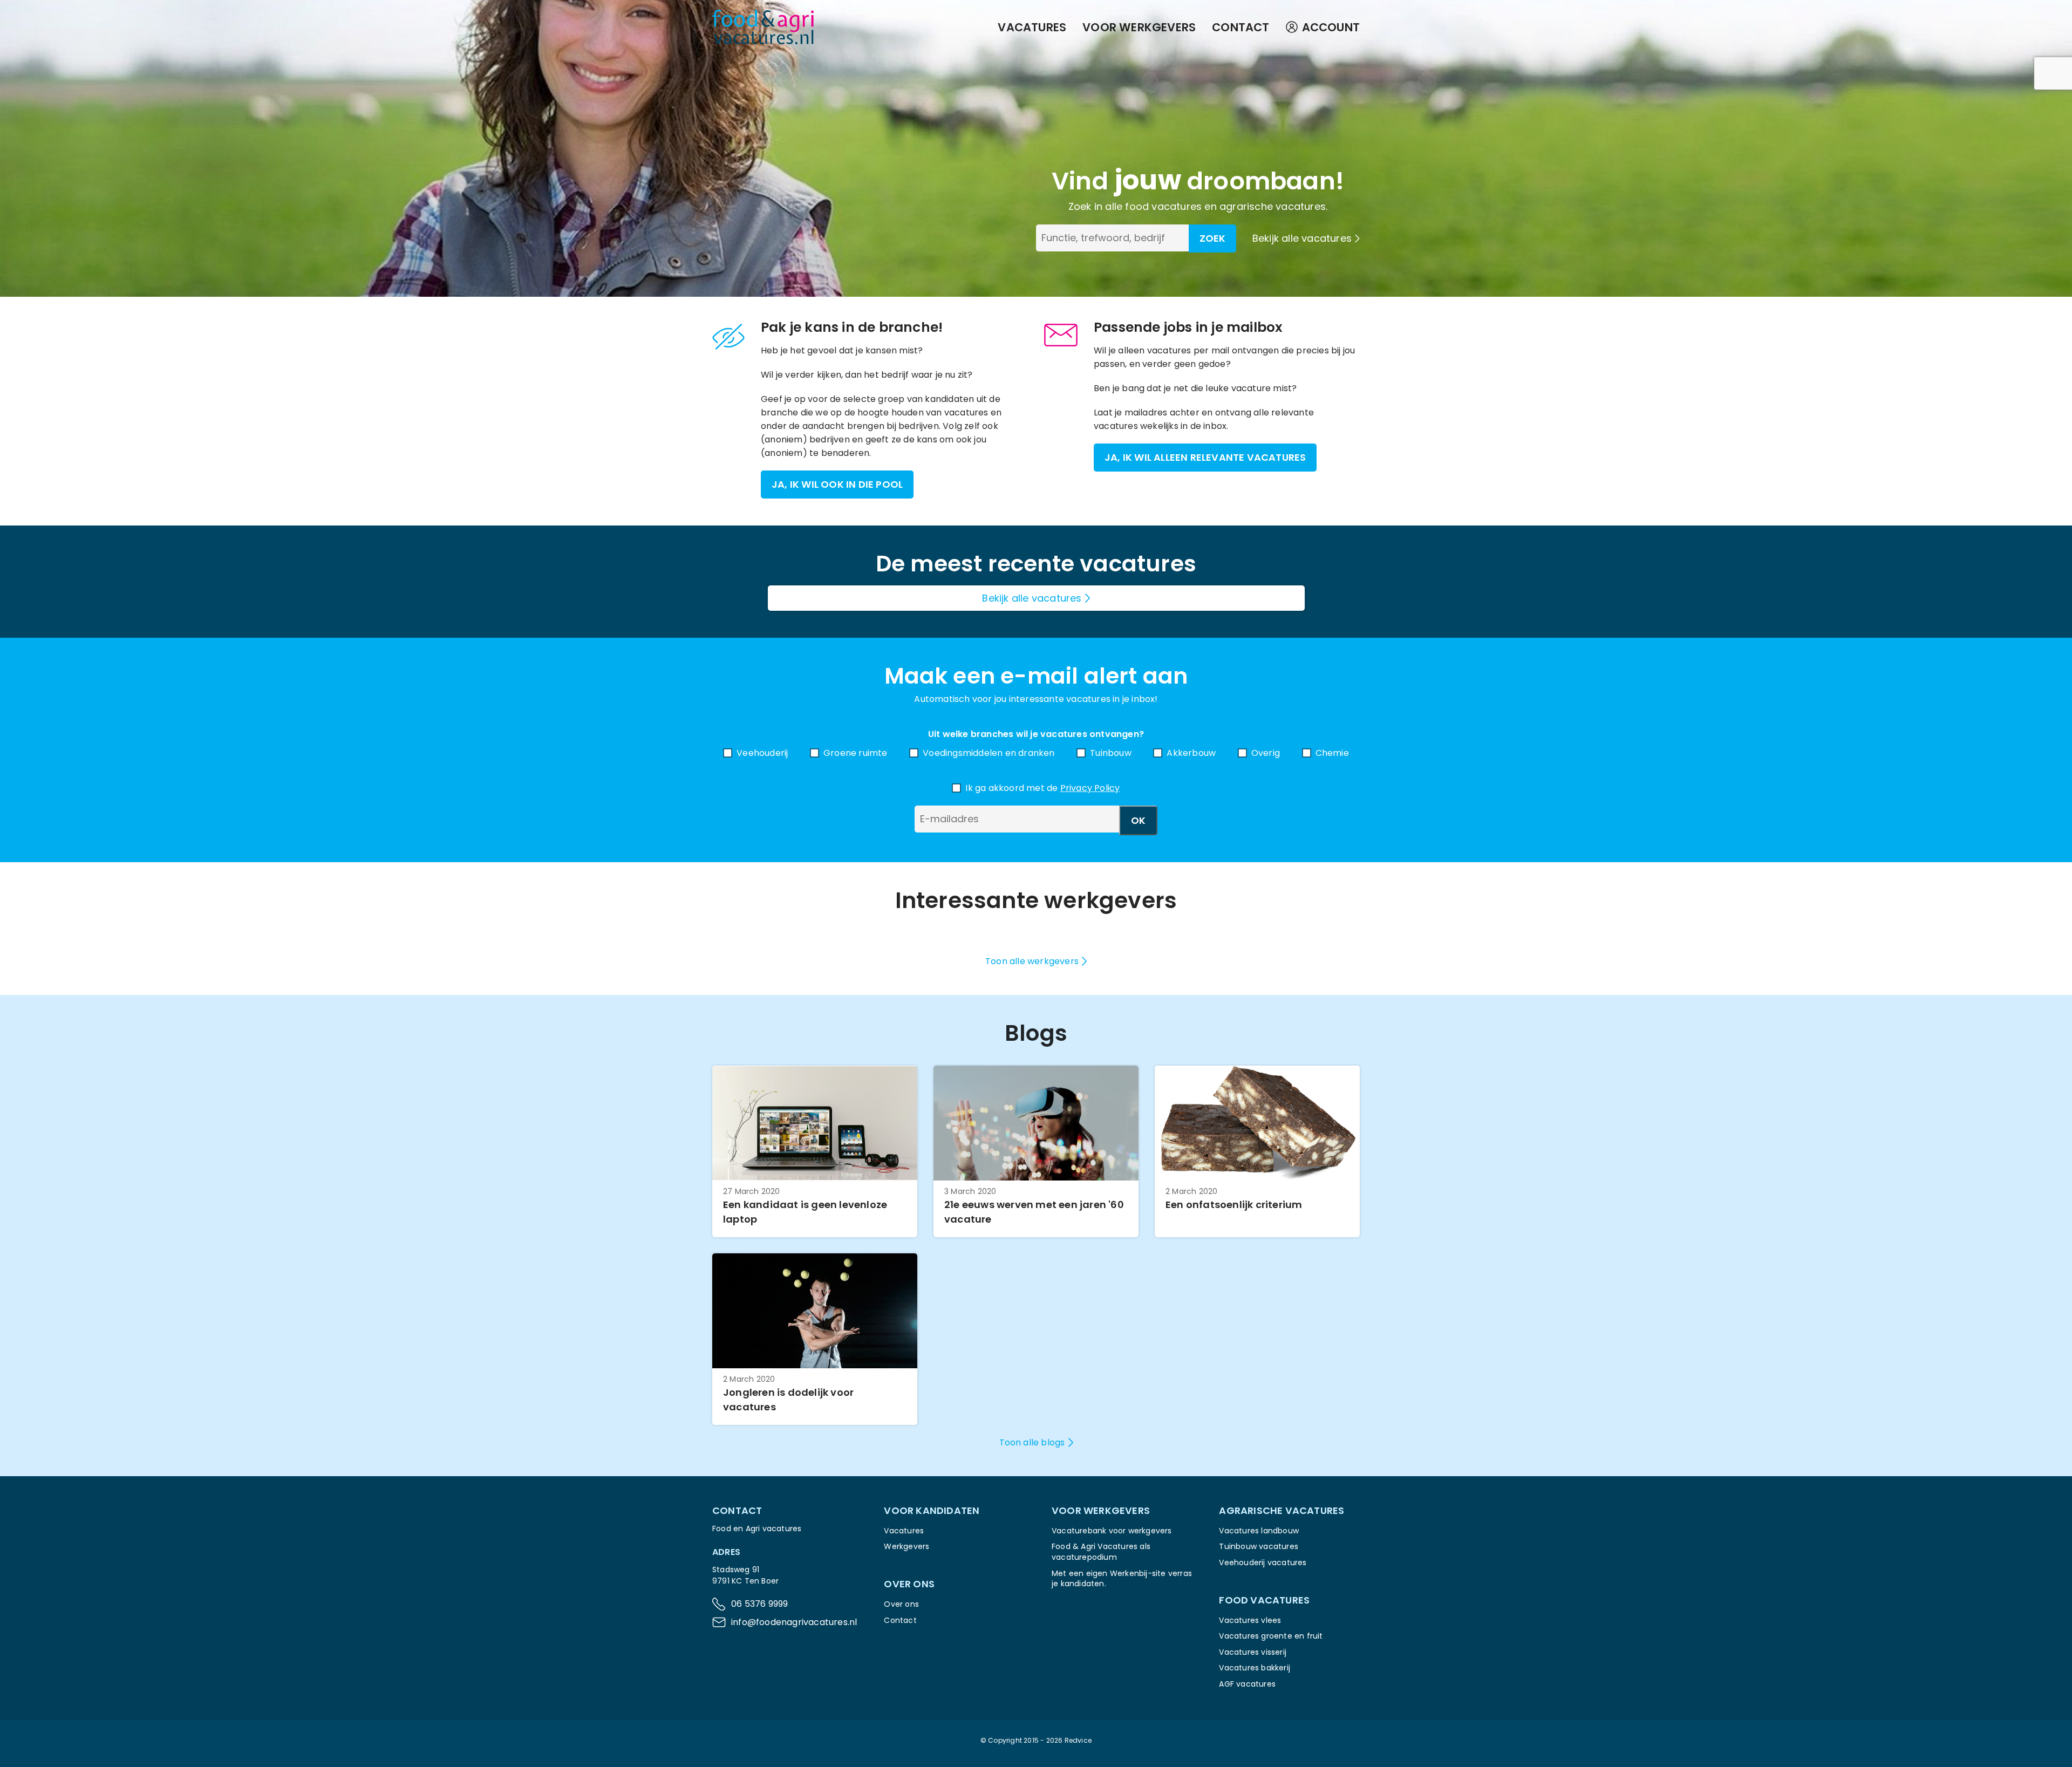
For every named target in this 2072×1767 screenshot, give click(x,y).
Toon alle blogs (1032, 1442)
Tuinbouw (1111, 753)
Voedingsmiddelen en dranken (989, 753)
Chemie (1332, 753)
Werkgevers (906, 1546)
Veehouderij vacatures (1263, 1563)
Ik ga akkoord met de (1042, 788)
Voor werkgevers (1139, 27)
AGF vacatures (1247, 1684)
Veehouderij (762, 753)
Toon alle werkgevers (1032, 961)
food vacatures (1163, 206)
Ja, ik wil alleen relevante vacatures (1205, 457)
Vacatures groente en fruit (1271, 1636)
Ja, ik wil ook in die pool (837, 484)
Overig (1266, 753)
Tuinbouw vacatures (1259, 1546)
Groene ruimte (856, 753)
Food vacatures (1264, 1600)
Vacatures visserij (1253, 1652)
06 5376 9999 (759, 1604)
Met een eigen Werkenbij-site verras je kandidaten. (1122, 1579)
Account (1331, 27)
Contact (1241, 27)
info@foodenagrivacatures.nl (794, 1622)
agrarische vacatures (1273, 206)
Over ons (901, 1604)
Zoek (1212, 238)
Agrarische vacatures (1282, 1510)
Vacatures (1032, 27)
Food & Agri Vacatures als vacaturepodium (1101, 1552)
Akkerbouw (1191, 753)
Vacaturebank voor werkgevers (1112, 1531)
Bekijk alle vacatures (1302, 238)
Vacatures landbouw (1259, 1531)
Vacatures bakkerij (1255, 1668)
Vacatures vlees (1250, 1620)
